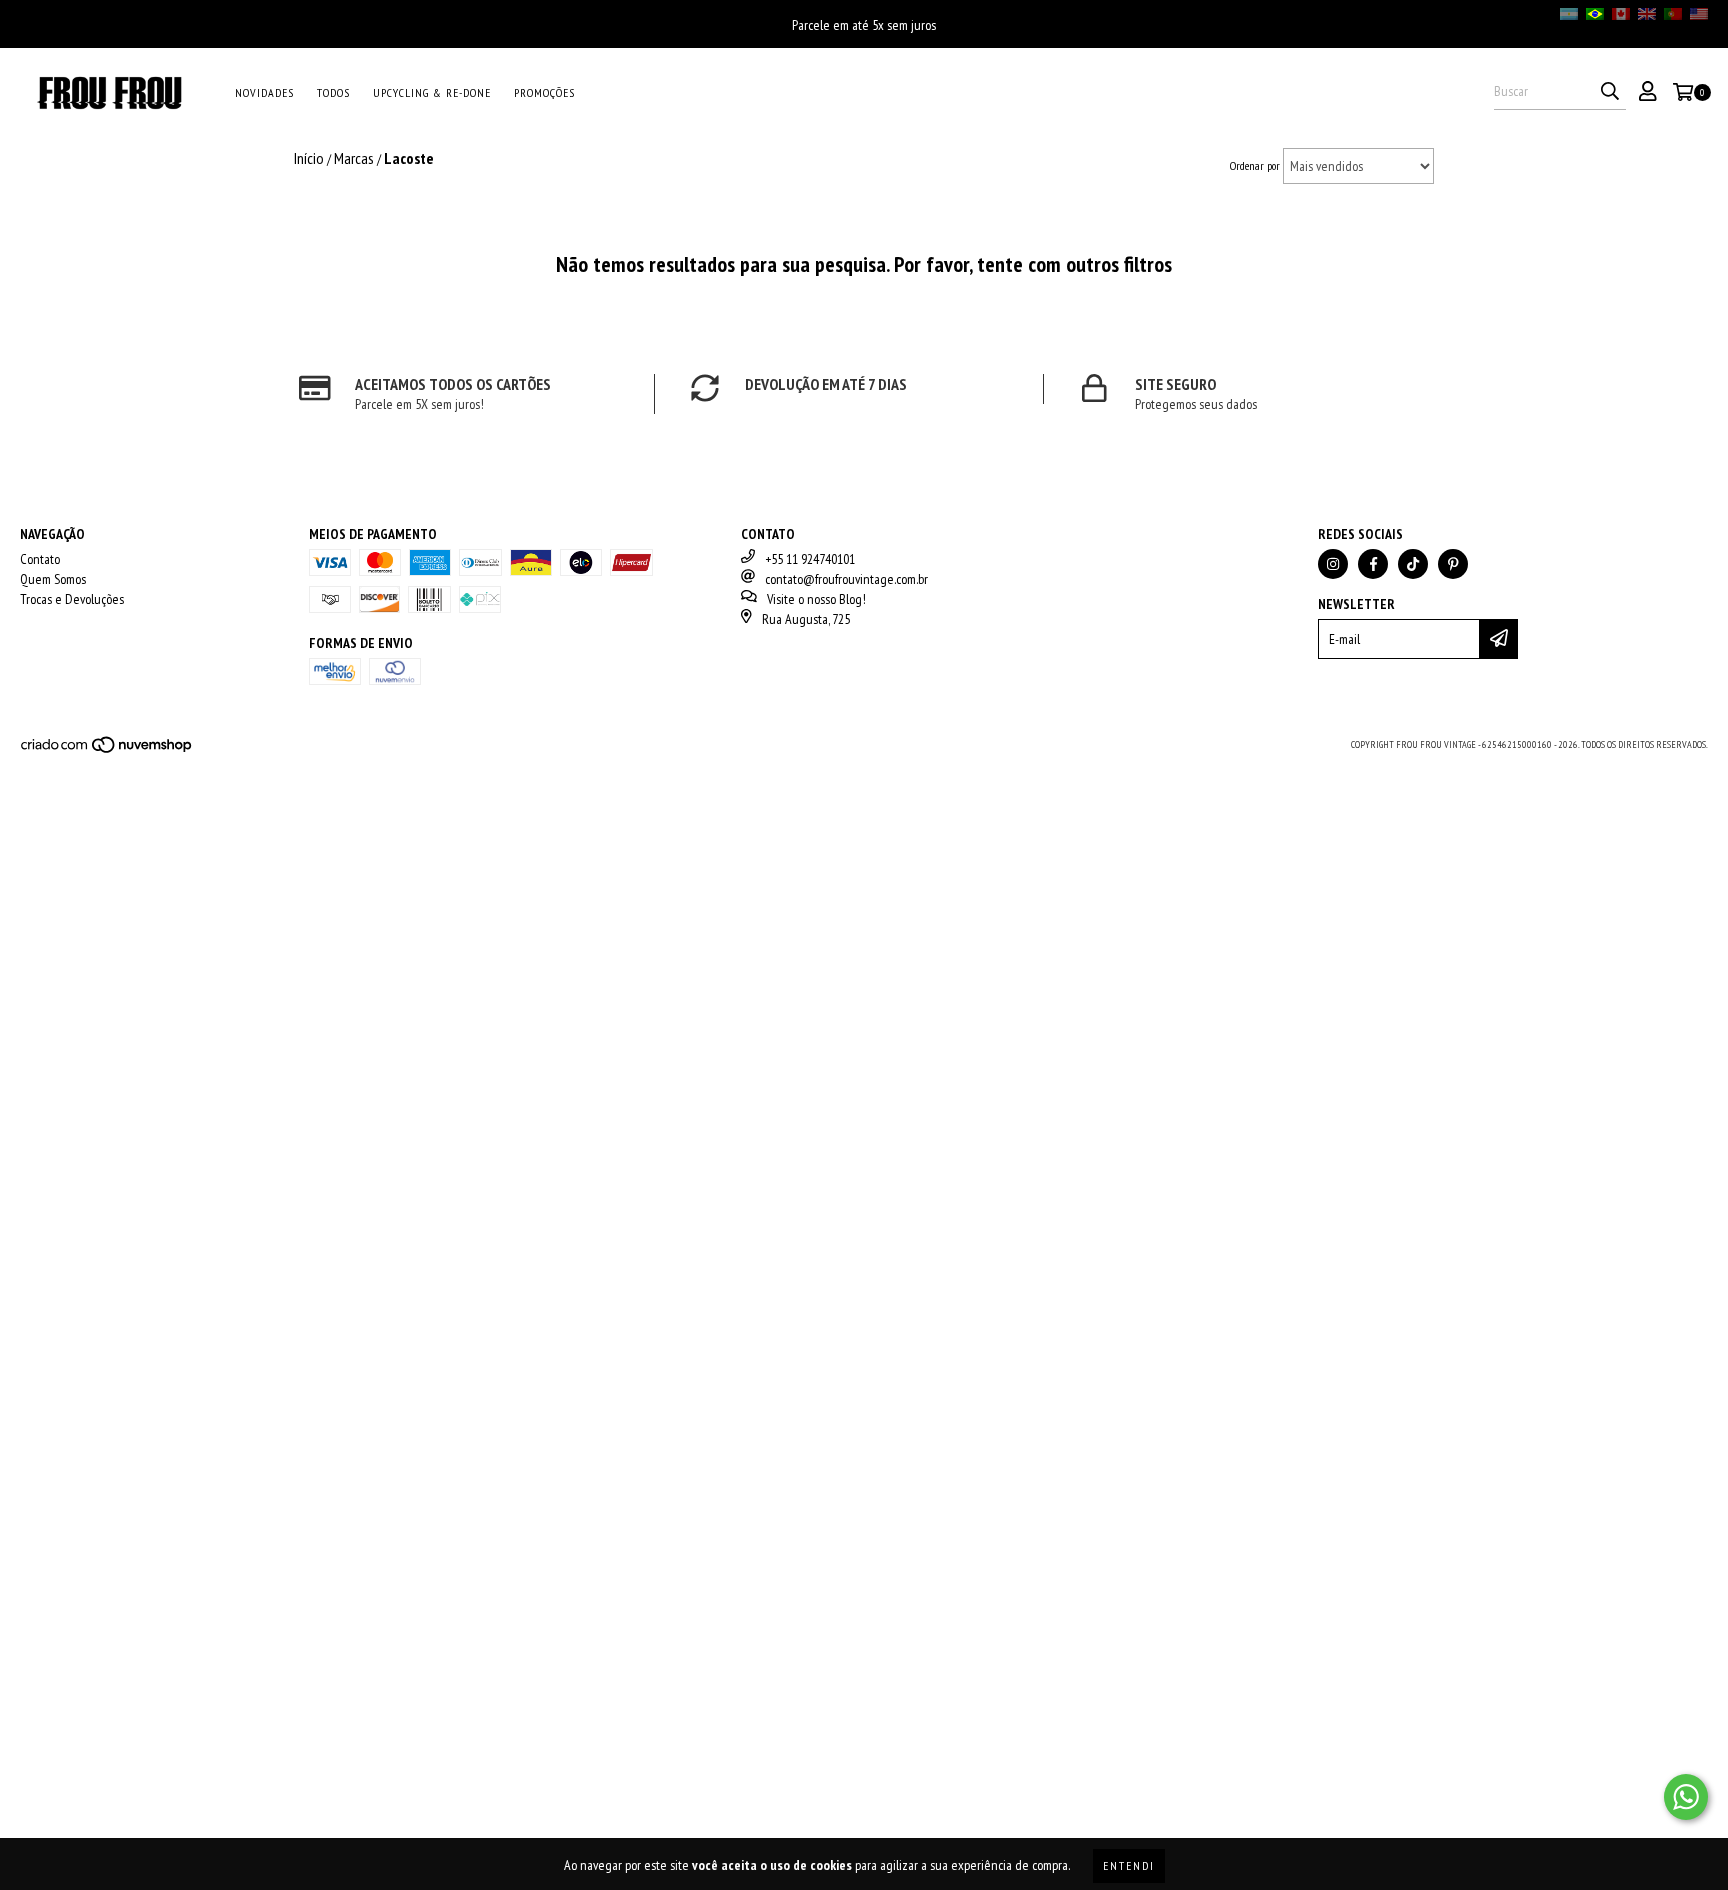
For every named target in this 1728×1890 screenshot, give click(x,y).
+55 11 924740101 (810, 559)
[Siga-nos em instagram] (1333, 564)
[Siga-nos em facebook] (1373, 564)
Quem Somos (53, 579)
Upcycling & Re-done (432, 92)
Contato (40, 559)
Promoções (544, 92)
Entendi (1129, 1865)
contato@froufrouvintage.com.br (846, 579)
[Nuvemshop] (107, 750)
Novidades (264, 92)
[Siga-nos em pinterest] (1453, 564)
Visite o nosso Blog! (816, 599)
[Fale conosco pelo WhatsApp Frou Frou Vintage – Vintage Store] (1686, 1797)
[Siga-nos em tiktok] (1413, 564)
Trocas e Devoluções (72, 599)
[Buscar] (1610, 92)
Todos (333, 92)
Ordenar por (1255, 165)
